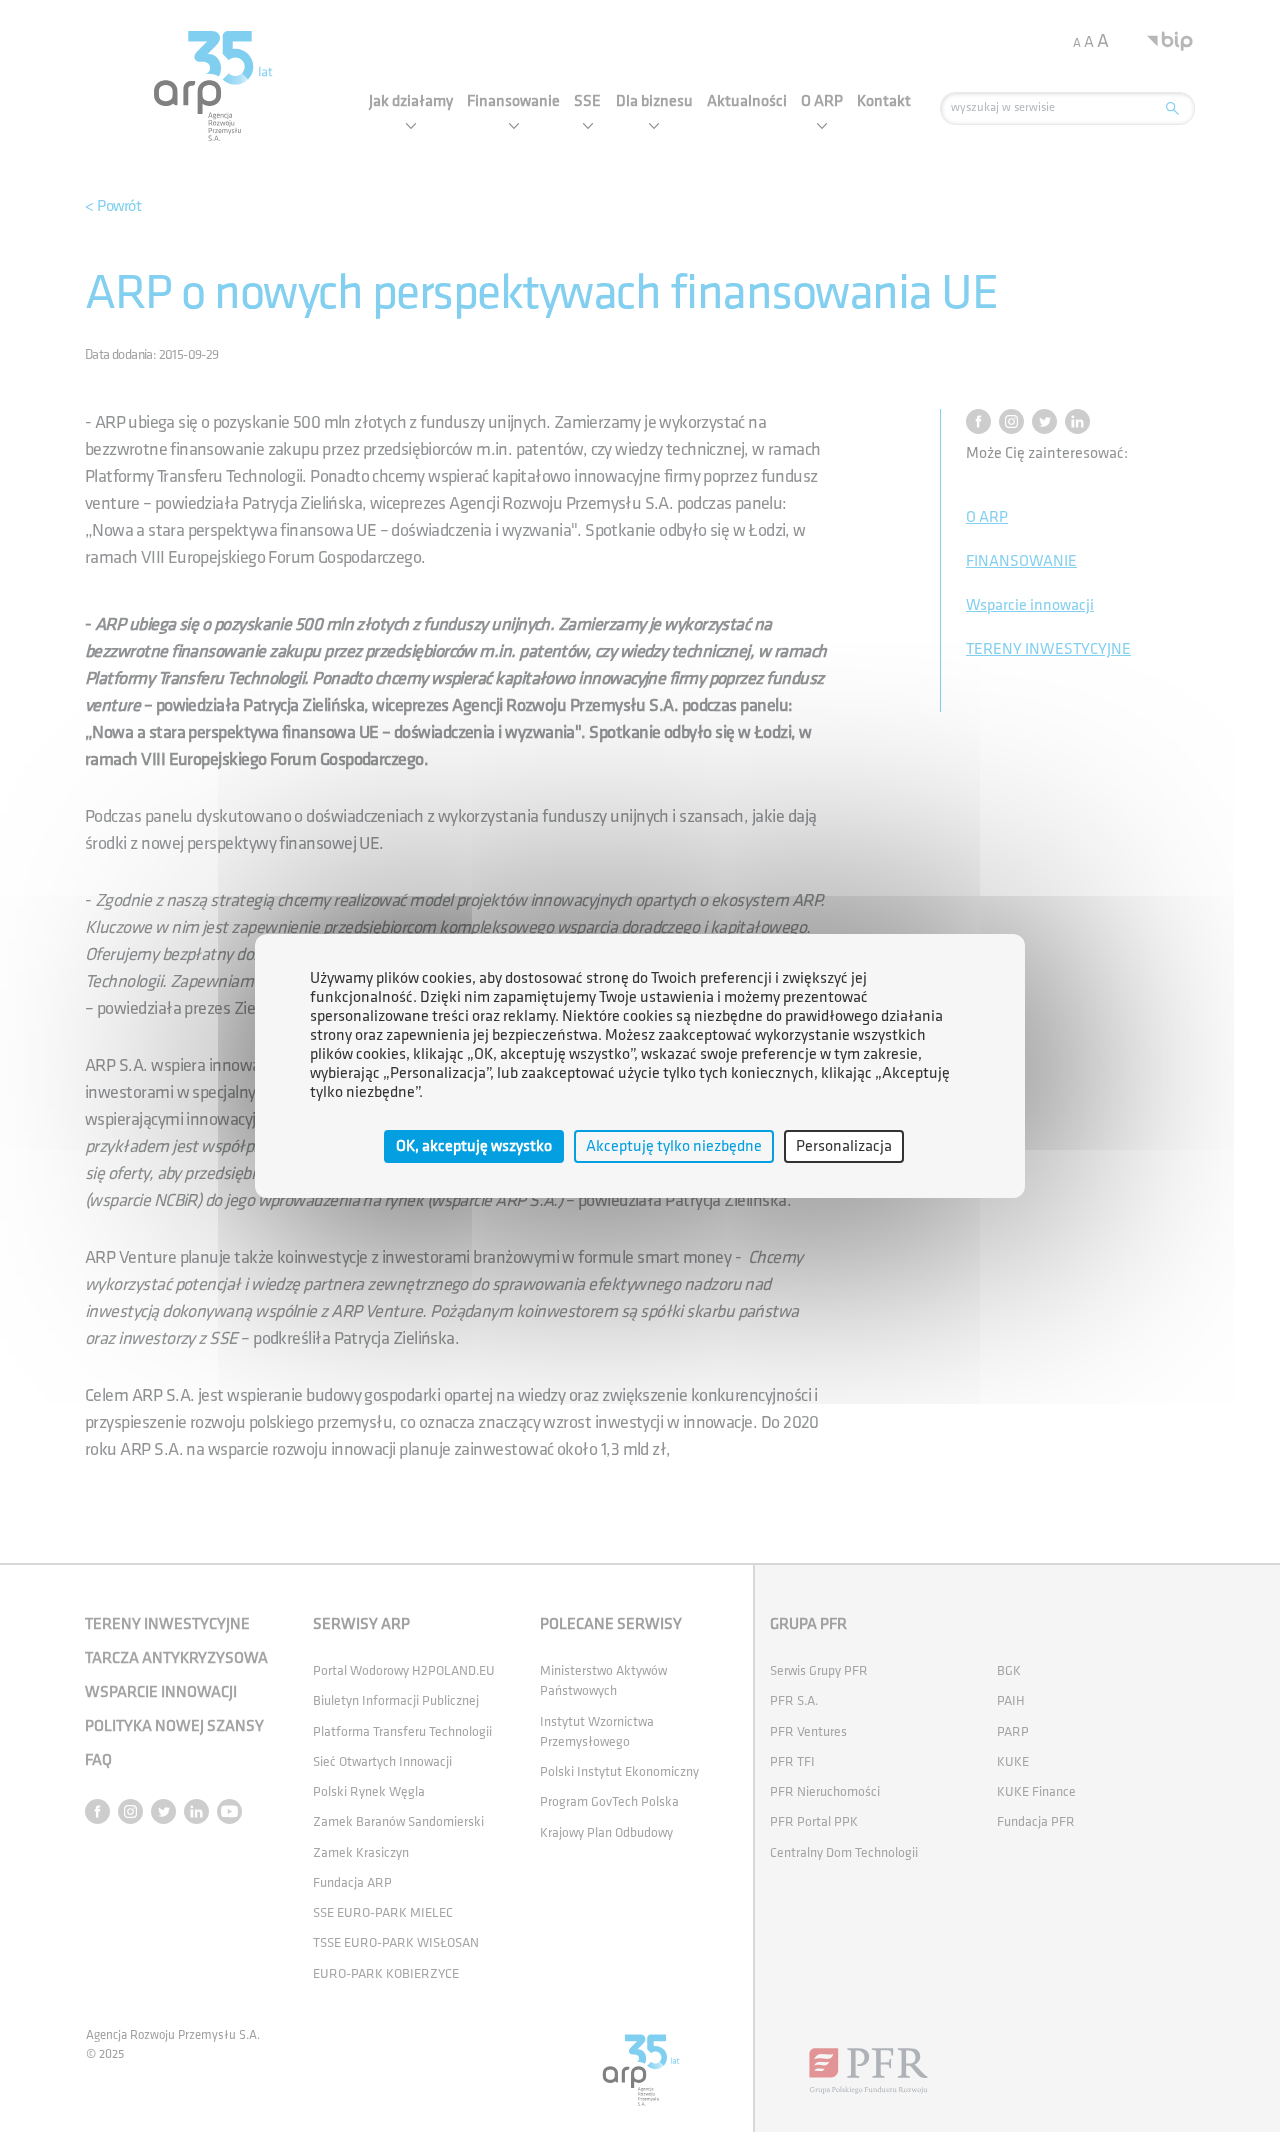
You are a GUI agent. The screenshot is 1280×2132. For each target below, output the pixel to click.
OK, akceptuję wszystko (474, 1146)
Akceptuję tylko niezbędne (674, 1146)
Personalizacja (844, 1146)
